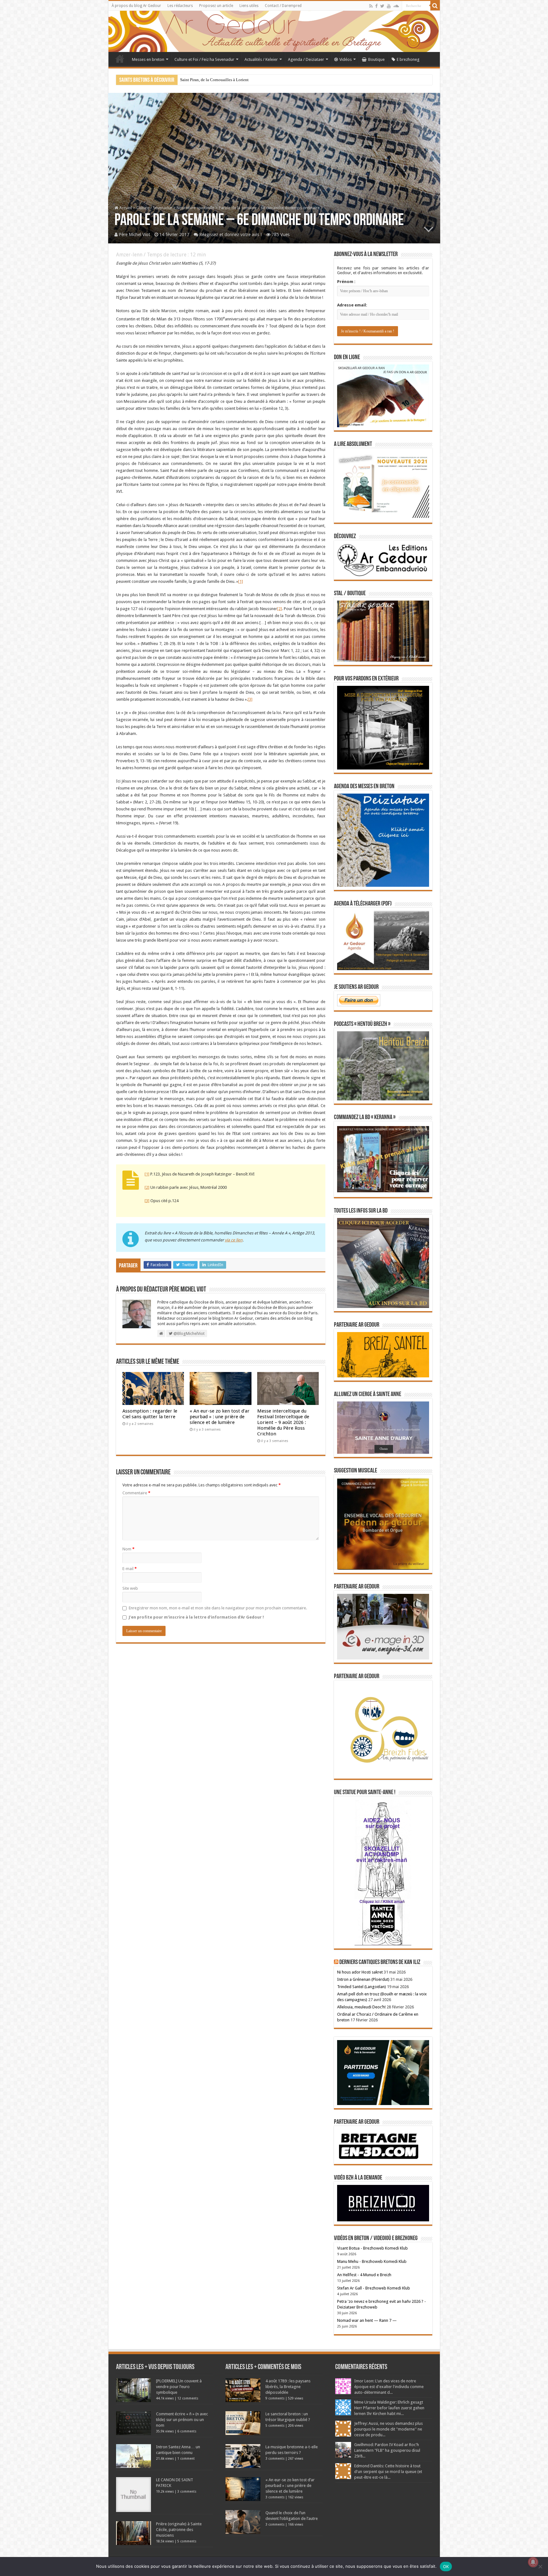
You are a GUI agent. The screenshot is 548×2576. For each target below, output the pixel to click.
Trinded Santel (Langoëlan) (362, 1987)
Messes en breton (148, 59)
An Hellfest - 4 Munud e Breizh (364, 2275)
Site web (130, 1588)
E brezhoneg (408, 59)
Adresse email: (352, 305)
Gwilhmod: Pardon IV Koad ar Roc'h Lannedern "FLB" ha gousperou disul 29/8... (387, 2450)
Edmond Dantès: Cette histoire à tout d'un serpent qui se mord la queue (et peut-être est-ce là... (388, 2472)
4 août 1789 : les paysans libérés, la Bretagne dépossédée (288, 2387)
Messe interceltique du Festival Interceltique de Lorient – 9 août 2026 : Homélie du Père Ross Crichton (283, 1422)
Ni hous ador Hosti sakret (360, 1972)
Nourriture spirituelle (196, 208)
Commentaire (136, 1493)
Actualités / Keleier (261, 59)
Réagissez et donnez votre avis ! (230, 235)
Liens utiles (249, 6)
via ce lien (234, 1240)
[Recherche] (435, 6)
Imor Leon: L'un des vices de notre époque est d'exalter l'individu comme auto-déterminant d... (389, 2387)
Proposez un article (216, 6)
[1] (241, 581)
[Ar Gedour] (274, 31)
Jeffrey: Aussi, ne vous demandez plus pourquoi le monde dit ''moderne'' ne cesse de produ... (388, 2429)
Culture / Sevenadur (154, 208)
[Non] (540, 2566)
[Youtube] (389, 6)
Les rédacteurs (180, 6)
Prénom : (346, 282)
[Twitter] (382, 6)
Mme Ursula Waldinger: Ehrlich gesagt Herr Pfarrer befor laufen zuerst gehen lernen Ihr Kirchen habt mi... (389, 2408)
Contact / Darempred (283, 6)
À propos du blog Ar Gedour (136, 6)
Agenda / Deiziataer (306, 59)
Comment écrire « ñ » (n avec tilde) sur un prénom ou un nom (182, 2420)
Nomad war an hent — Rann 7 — (367, 2320)
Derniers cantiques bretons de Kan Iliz (380, 1962)
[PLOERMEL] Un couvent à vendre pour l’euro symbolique (179, 2387)
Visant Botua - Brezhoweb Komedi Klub (372, 2248)
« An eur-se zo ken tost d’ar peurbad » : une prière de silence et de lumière (220, 1417)
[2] (280, 609)
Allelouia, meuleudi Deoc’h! (361, 2007)
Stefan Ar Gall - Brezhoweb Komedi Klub (374, 2288)
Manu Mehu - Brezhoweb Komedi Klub (372, 2261)
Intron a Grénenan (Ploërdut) (363, 1979)
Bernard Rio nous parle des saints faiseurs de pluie (223, 80)
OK (446, 2566)
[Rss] (371, 6)
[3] (250, 699)
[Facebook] (376, 6)
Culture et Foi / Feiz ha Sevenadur (204, 59)
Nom (128, 1549)
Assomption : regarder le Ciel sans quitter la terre (150, 1414)
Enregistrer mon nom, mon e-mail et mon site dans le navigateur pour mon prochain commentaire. (218, 1608)
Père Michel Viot (134, 235)
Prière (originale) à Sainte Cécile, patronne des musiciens (179, 2530)
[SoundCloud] (396, 6)
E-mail (130, 1569)
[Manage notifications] (533, 2562)
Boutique (376, 59)
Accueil (120, 59)
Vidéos (346, 59)
